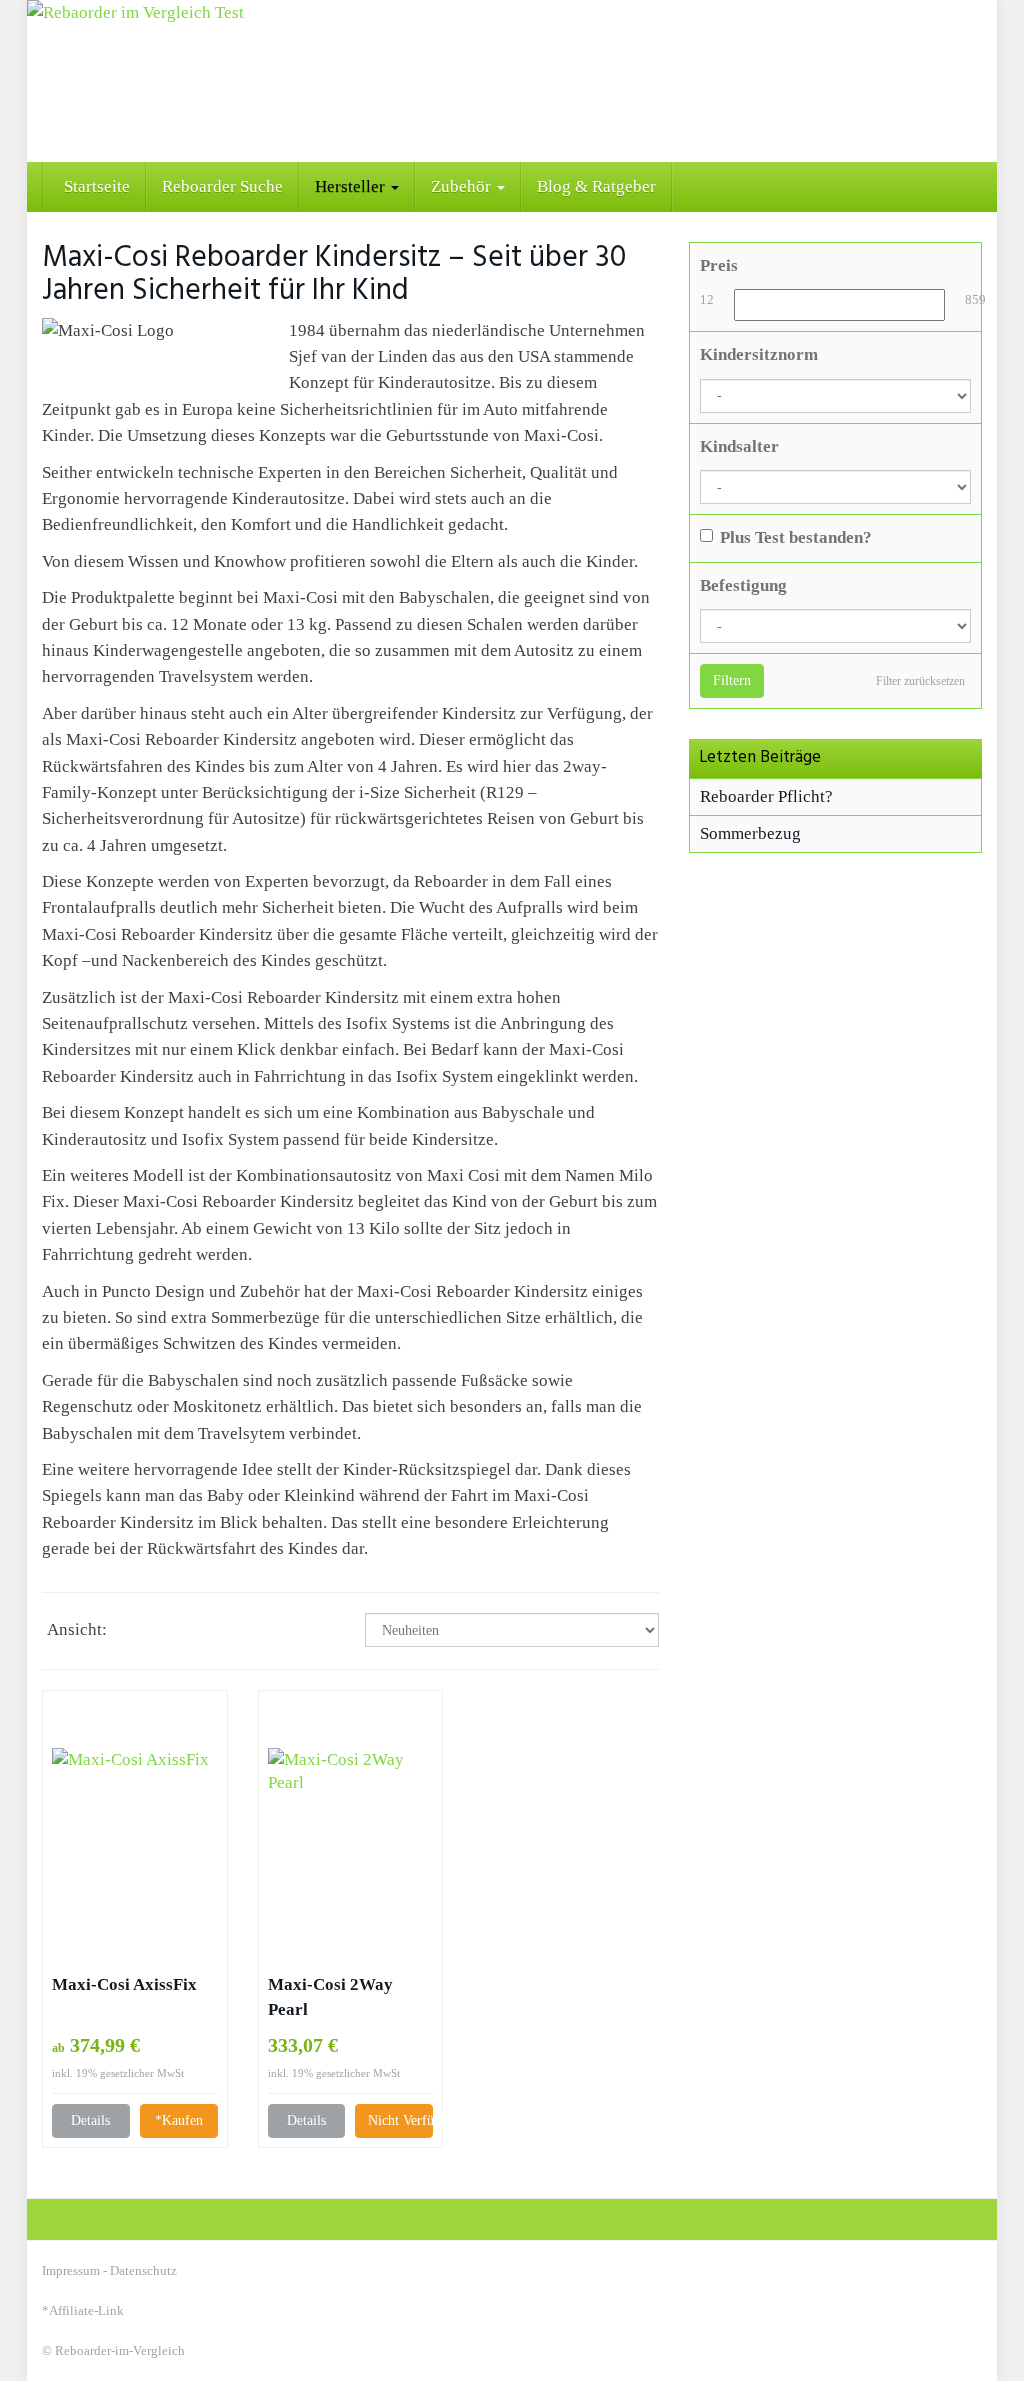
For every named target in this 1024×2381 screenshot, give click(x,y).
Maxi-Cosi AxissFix (124, 1984)
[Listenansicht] (182, 1632)
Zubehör (463, 186)
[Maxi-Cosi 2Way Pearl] (351, 1831)
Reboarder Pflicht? (766, 796)
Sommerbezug (750, 833)
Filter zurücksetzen (920, 681)
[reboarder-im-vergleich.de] (512, 81)
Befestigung (743, 585)
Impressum (71, 2270)
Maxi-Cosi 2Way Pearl (330, 1997)
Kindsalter (739, 446)
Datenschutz (143, 2270)
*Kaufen (179, 2120)
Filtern (732, 680)
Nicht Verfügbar (400, 2120)
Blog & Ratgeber (596, 186)
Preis (719, 265)
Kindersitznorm (759, 354)
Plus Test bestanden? (796, 537)
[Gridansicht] (135, 1632)
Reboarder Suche (222, 186)
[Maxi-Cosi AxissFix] (135, 1831)
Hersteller (352, 186)
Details (90, 2120)
